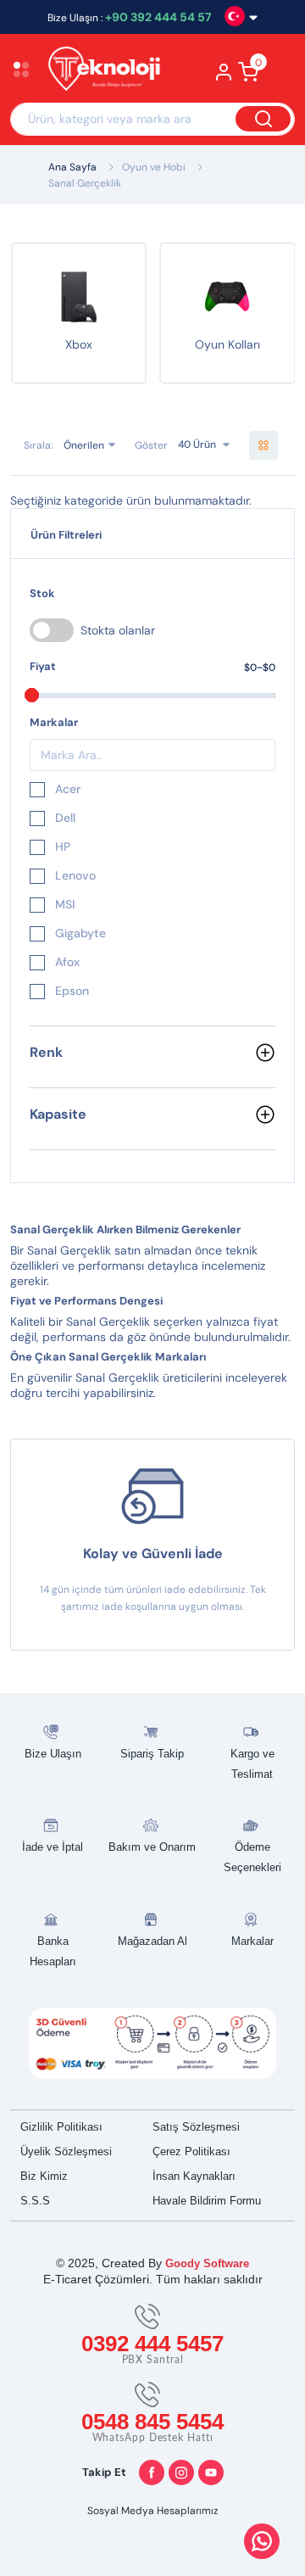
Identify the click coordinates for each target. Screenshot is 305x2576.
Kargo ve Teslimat (252, 1764)
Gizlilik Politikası (61, 2127)
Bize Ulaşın (53, 1754)
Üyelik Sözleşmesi (66, 2151)
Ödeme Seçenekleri (252, 1857)
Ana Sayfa (72, 167)
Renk (46, 1052)
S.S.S (35, 2201)
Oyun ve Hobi (154, 167)
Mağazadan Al (152, 1941)
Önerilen (84, 444)
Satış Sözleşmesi (196, 2127)
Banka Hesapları (53, 1951)
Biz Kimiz (44, 2176)
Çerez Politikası (191, 2151)
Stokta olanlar (118, 630)
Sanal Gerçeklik (85, 183)
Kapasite (58, 1114)
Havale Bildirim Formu (207, 2201)
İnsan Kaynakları (194, 2176)
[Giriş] (224, 77)
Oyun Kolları (227, 344)
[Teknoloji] (102, 71)
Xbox (79, 344)
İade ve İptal (53, 1847)
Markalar (252, 1941)
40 (184, 444)
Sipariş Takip (152, 1754)
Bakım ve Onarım (152, 1847)
